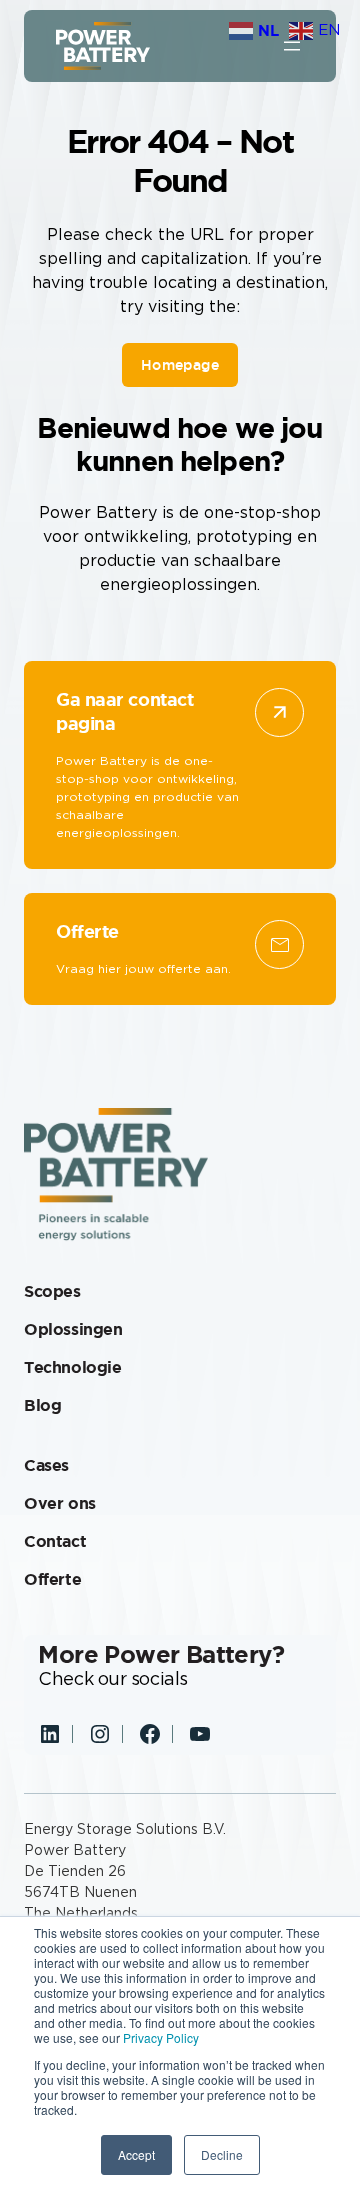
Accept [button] (136, 2154)
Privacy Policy (161, 2037)
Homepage (180, 365)
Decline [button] (222, 2154)
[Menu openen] (292, 46)
